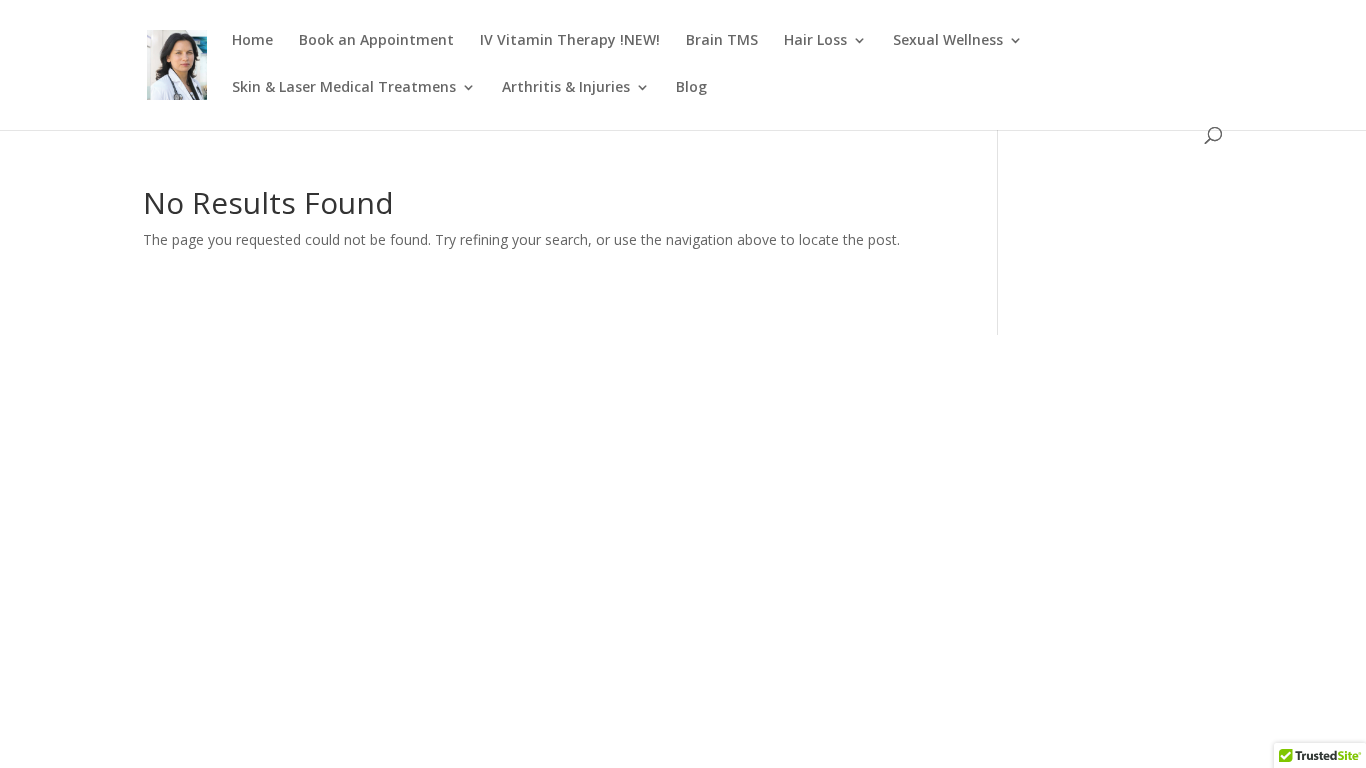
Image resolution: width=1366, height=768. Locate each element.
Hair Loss (815, 41)
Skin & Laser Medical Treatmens (344, 88)
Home (252, 41)
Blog (691, 88)
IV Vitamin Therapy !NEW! (570, 41)
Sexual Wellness (948, 41)
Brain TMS (722, 41)
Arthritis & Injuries (566, 88)
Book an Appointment (376, 41)
